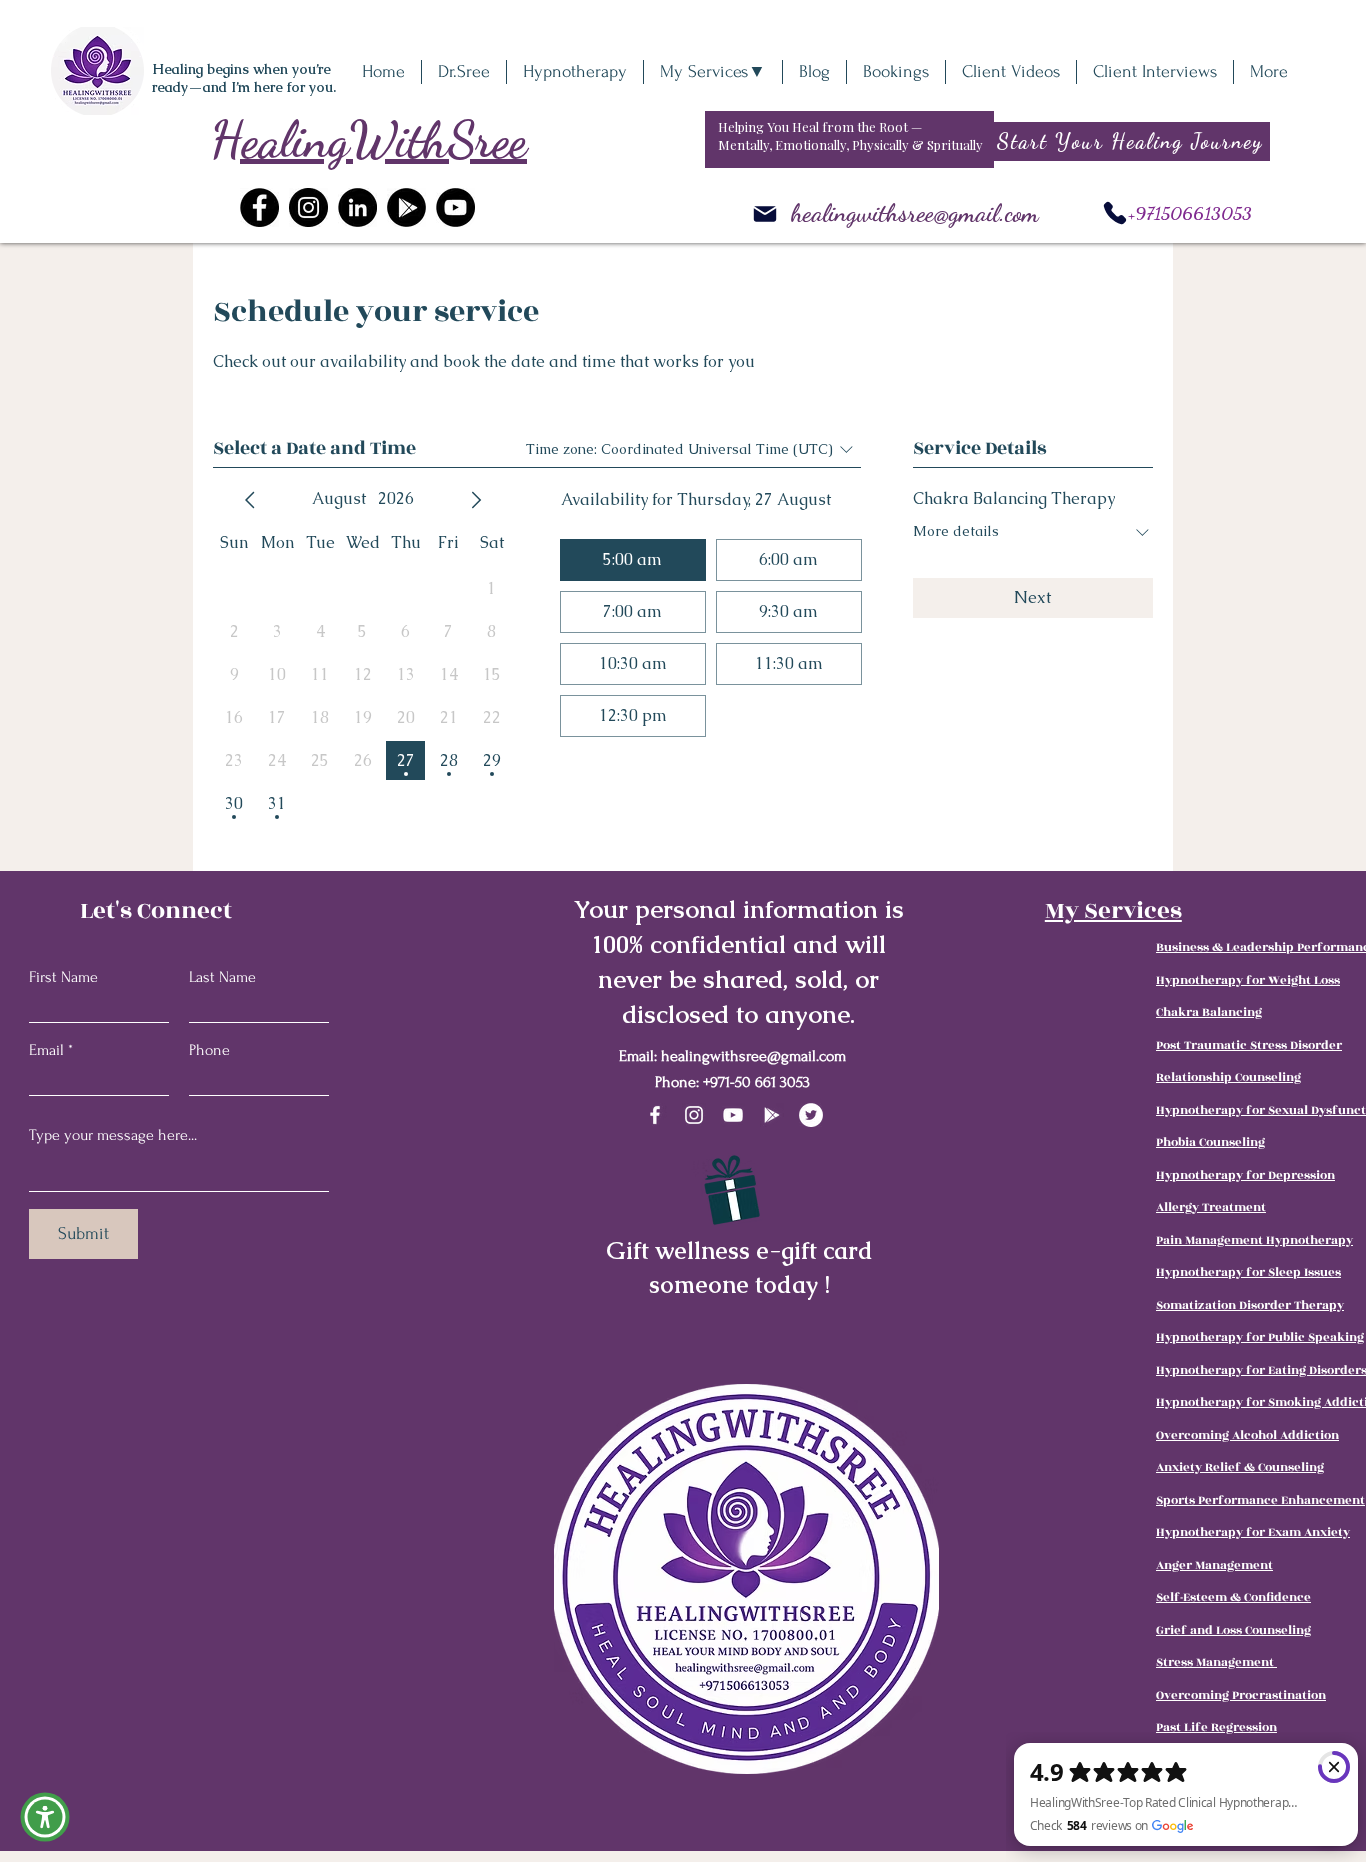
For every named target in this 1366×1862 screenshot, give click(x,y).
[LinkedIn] (357, 207)
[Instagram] (308, 207)
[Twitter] (811, 1115)
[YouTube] (455, 207)
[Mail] (765, 214)
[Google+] (406, 207)
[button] (45, 1817)
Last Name (222, 977)
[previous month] (250, 500)
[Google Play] (772, 1115)
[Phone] (1115, 213)
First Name (63, 977)
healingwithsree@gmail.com (915, 213)
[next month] (476, 500)
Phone (209, 1050)
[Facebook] (259, 207)
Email (46, 1050)
